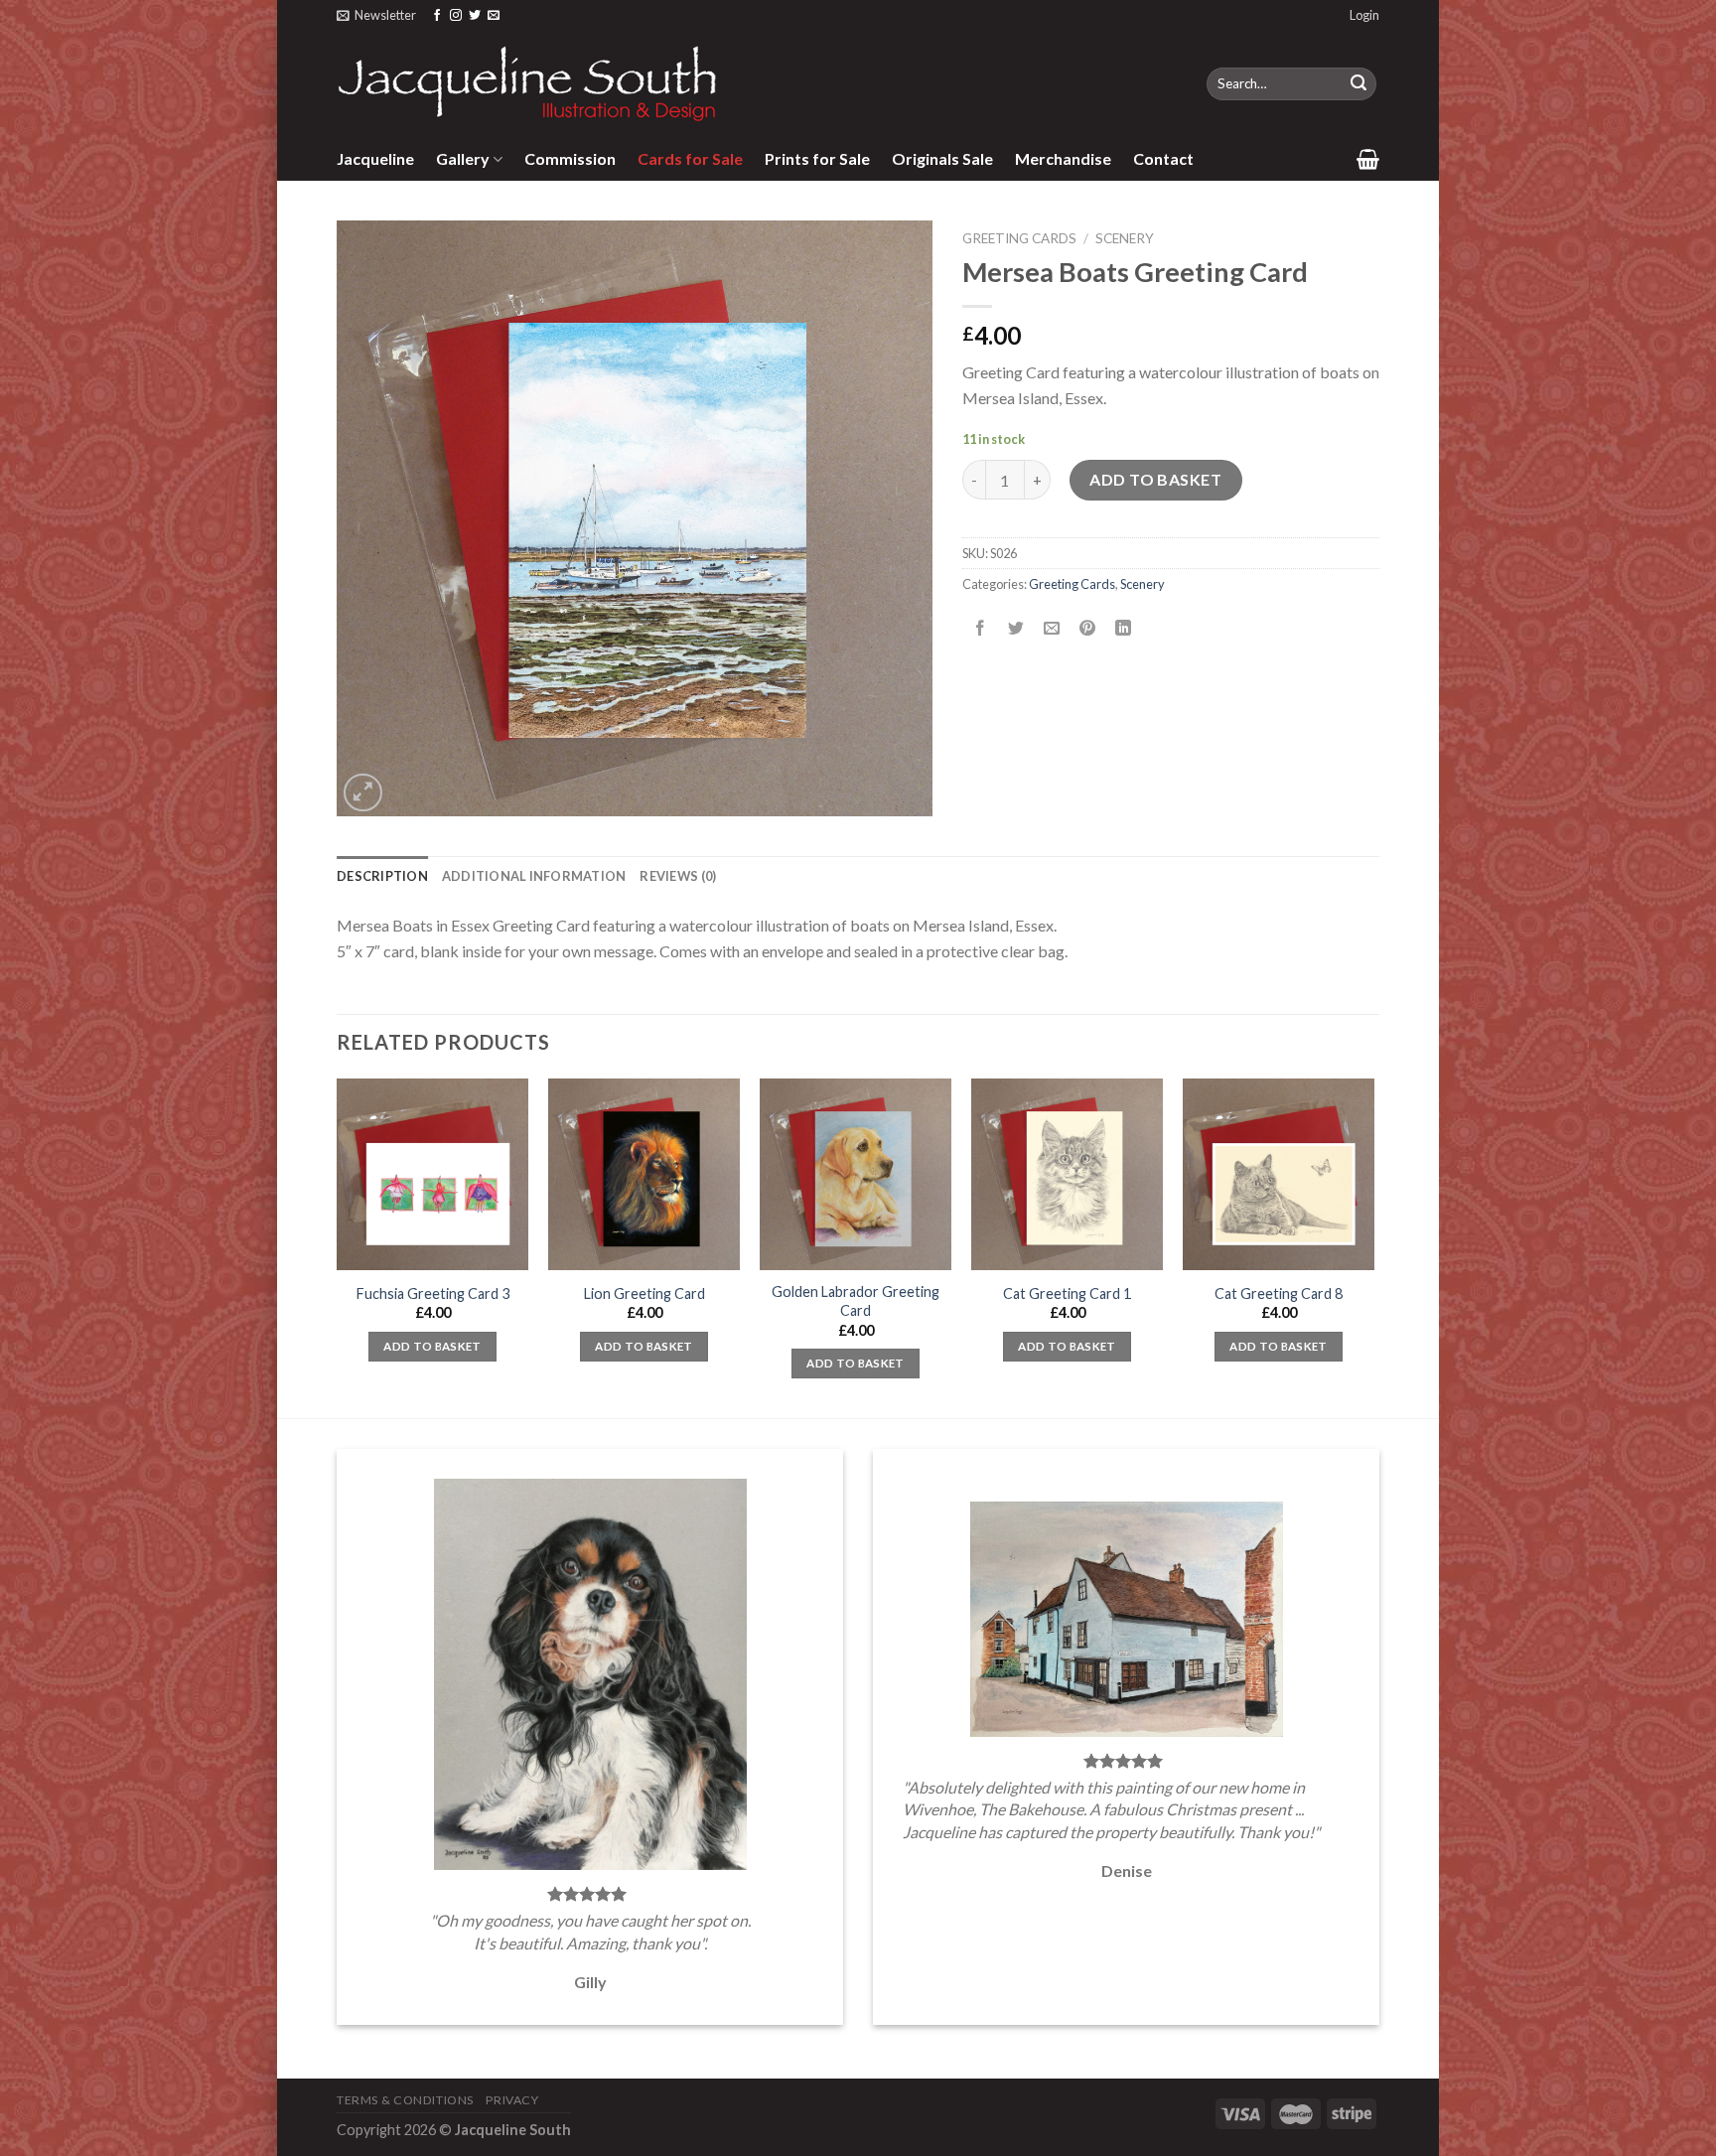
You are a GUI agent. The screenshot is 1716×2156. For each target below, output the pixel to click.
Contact (1163, 158)
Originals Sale (942, 158)
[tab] (382, 876)
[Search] (1358, 84)
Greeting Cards (1019, 238)
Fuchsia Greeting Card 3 (433, 1294)
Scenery (1125, 238)
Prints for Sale (817, 158)
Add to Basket (1155, 479)
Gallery (463, 158)
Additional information (534, 876)
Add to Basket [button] (432, 1346)
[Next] (1373, 1246)
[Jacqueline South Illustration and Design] (528, 83)
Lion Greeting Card (644, 1294)
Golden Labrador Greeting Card (856, 1301)
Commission (570, 158)
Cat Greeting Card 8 (1279, 1294)
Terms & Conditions (405, 2100)
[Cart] (1368, 159)
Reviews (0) (678, 876)
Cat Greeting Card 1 (1067, 1294)
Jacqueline (375, 158)
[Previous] (338, 1246)
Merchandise (1063, 158)
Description (382, 876)
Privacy (512, 2100)
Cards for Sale (690, 158)
